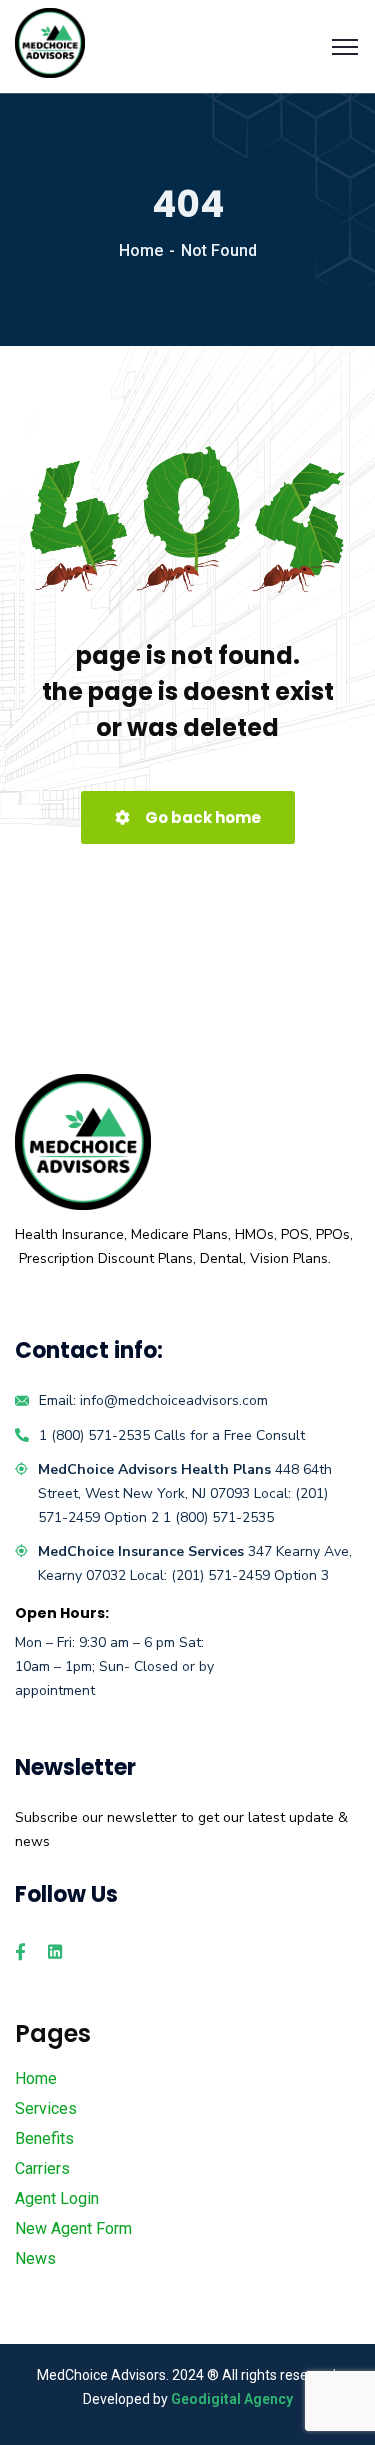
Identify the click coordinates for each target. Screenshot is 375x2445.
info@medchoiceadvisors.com (174, 1400)
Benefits (44, 2138)
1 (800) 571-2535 (94, 1435)
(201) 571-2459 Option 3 (250, 1575)
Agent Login (57, 2198)
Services (46, 2108)
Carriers (42, 2168)
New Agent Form (73, 2228)
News (35, 2258)
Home (141, 250)
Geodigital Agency (232, 2399)
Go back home (201, 817)
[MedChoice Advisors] (50, 41)
